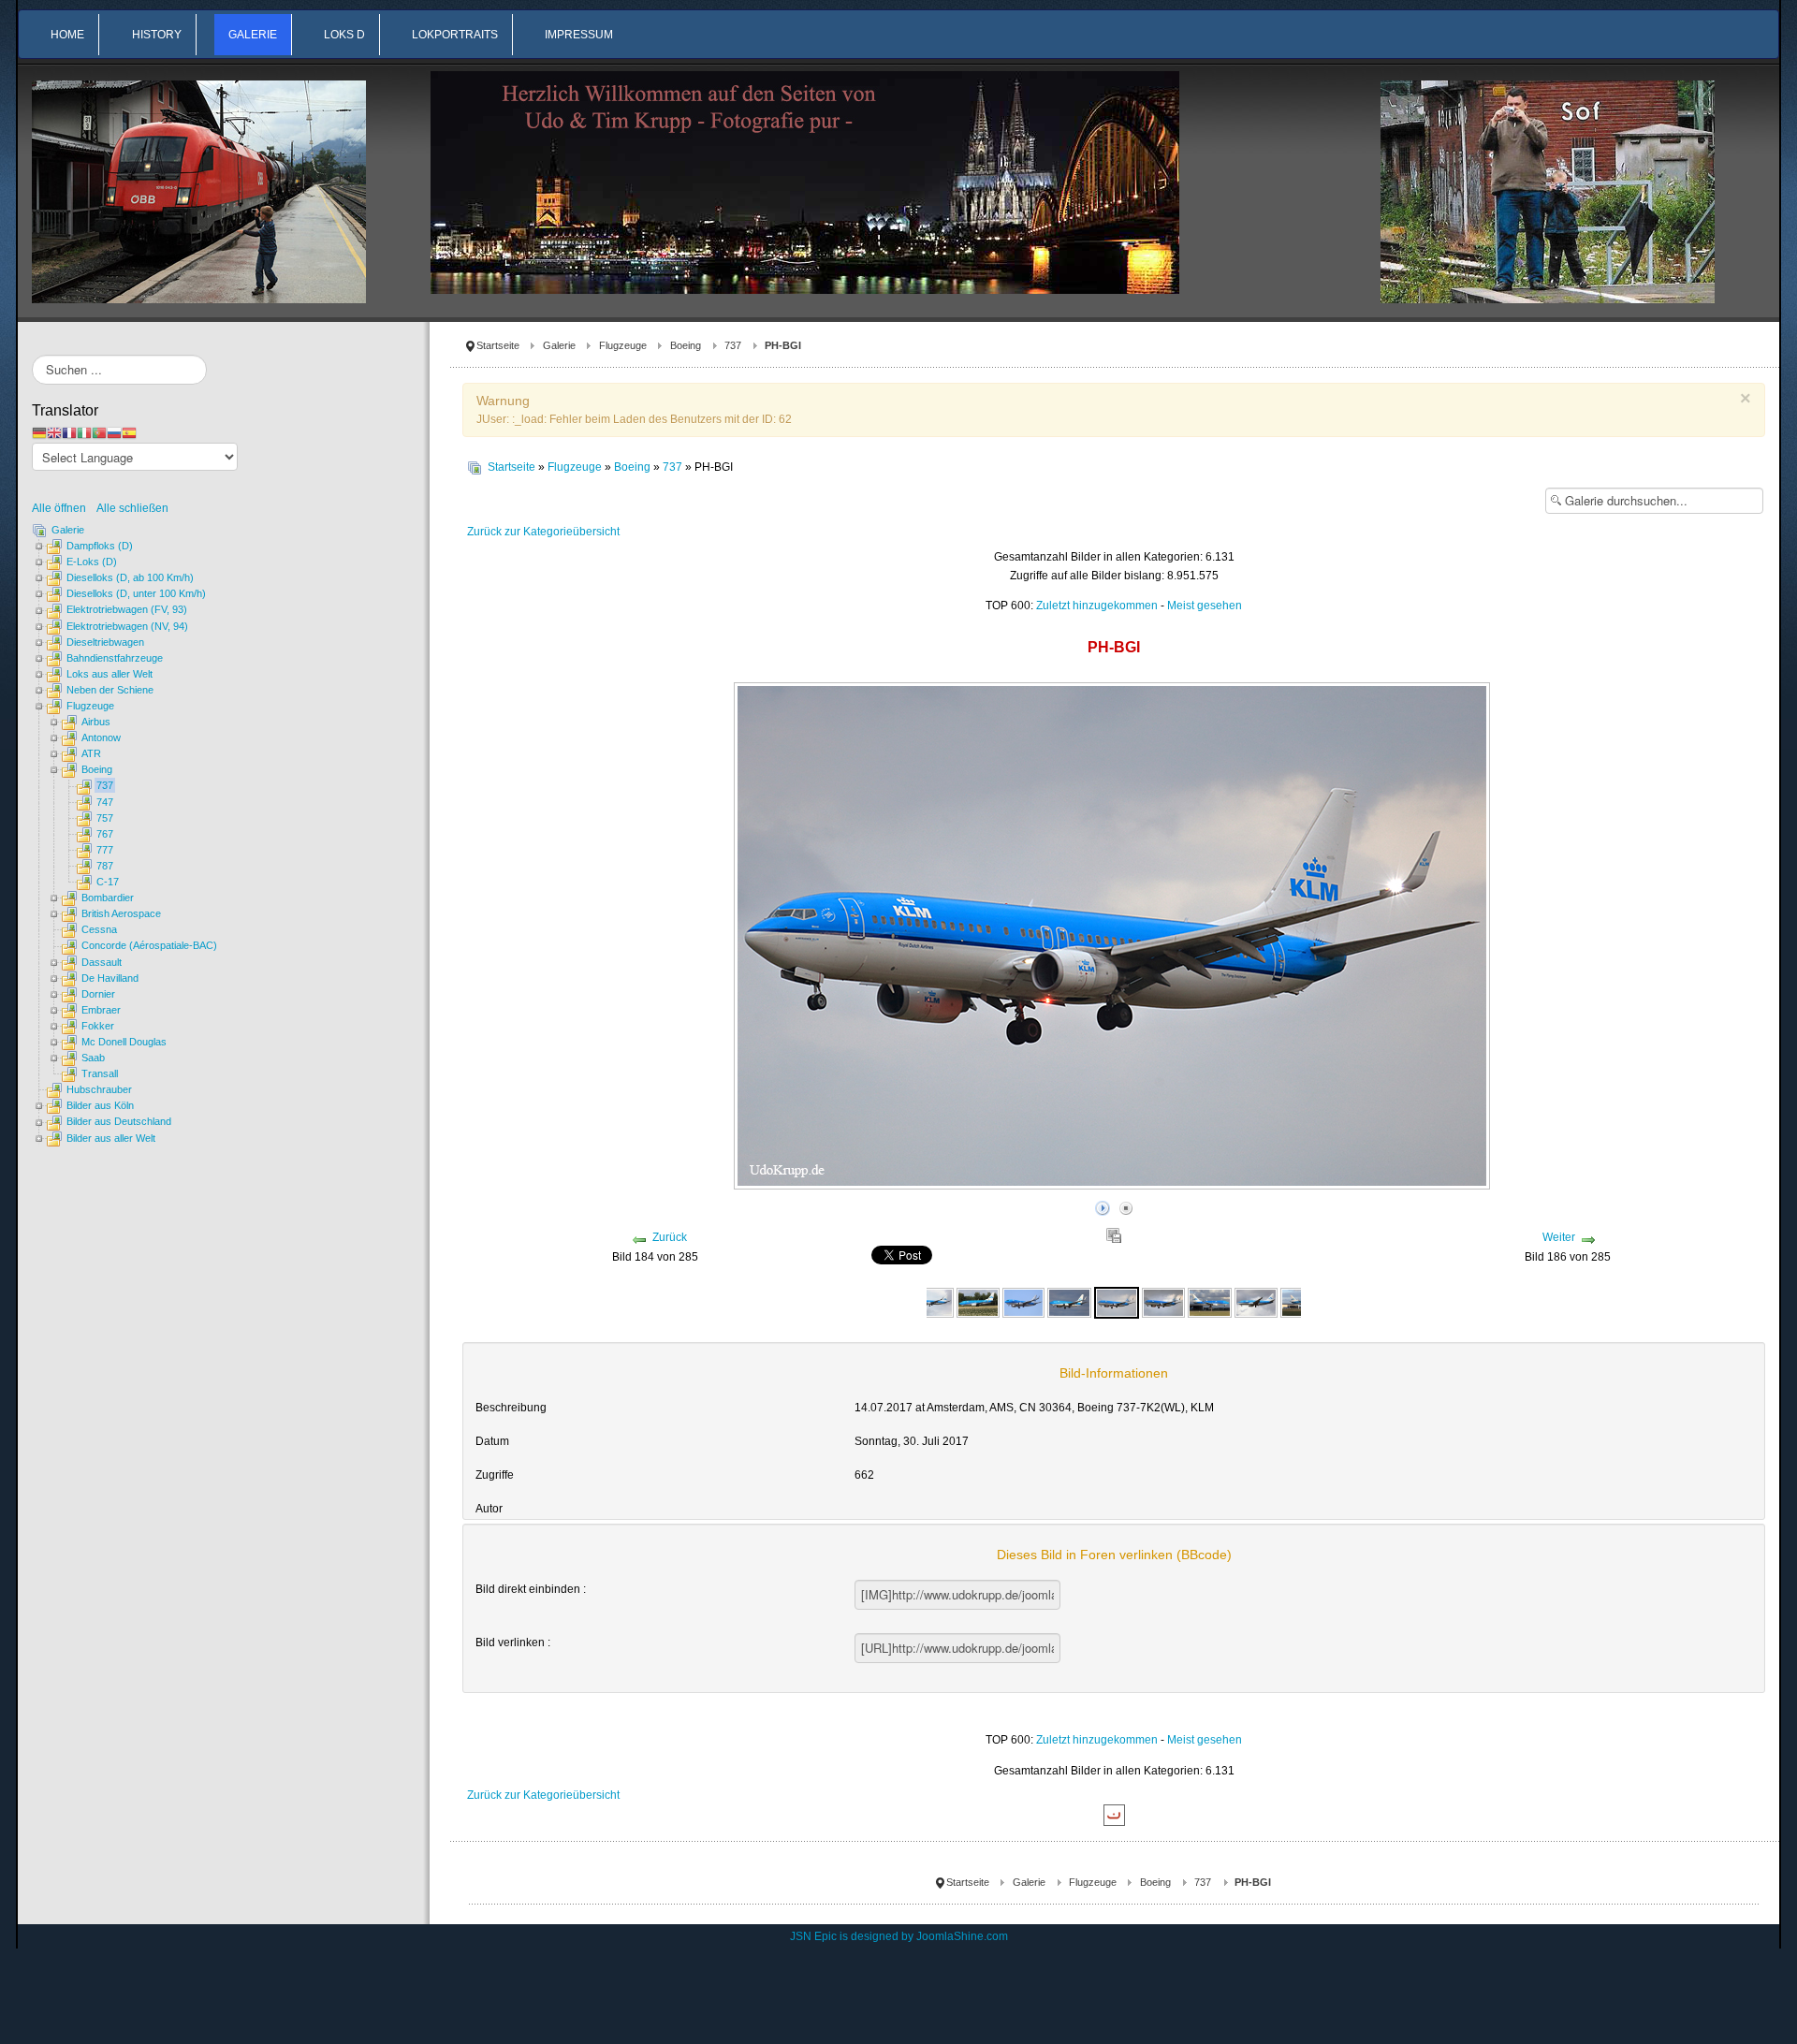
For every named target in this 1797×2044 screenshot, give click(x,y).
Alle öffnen (63, 508)
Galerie (559, 345)
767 (105, 834)
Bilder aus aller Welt (111, 1138)
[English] (54, 432)
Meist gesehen (1205, 606)
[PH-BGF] (1023, 1302)
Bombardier (108, 898)
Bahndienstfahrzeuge (115, 658)
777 (105, 850)
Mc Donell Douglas (124, 1042)
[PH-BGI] (1117, 1302)
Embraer (101, 1010)
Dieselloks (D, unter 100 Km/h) (136, 593)
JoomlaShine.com (962, 1936)
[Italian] (84, 432)
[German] (39, 432)
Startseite (498, 345)
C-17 (108, 882)
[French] (69, 432)
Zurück (670, 1237)
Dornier (98, 994)
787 (105, 866)
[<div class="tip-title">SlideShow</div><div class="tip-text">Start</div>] (1103, 1205)
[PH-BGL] (1256, 1302)
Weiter (1559, 1237)
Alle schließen (132, 508)
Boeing (686, 345)
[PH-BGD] (978, 1302)
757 (105, 818)
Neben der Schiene (110, 690)
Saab (93, 1058)
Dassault (102, 962)
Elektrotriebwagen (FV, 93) (127, 609)
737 (733, 345)
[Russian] (114, 432)
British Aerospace (121, 913)
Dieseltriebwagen (105, 642)
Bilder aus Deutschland (119, 1121)
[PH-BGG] (1069, 1302)
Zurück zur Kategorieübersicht (543, 532)
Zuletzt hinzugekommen (1097, 606)
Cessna (99, 929)
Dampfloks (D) (100, 546)
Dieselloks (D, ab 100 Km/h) (130, 577)
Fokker (98, 1026)
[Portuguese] (99, 432)
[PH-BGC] (931, 1302)
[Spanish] (129, 432)
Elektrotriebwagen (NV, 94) (127, 626)
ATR (91, 753)
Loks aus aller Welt (110, 674)
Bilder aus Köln (100, 1105)
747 (105, 802)
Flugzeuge (623, 345)
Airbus (96, 722)
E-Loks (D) (92, 562)
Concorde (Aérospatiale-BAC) (149, 945)
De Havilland (110, 978)
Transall (100, 1073)
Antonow (101, 737)
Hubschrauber (99, 1089)
